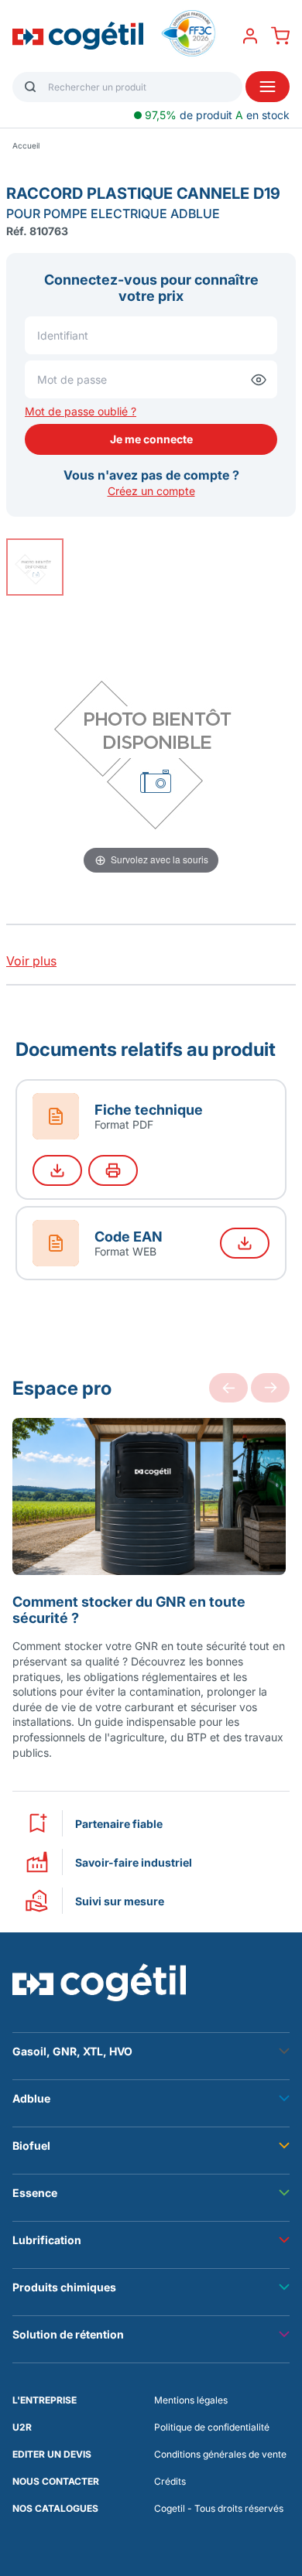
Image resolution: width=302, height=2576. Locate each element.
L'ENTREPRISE (45, 2400)
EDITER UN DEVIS (52, 2454)
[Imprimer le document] (113, 1170)
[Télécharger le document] (57, 1170)
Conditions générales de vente (220, 2454)
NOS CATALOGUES (55, 2508)
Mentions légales (191, 2400)
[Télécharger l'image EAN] (245, 1243)
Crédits (170, 2481)
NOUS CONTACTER (56, 2481)
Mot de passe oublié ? (81, 411)
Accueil (26, 145)
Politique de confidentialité (212, 2427)
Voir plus (31, 961)
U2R (22, 2427)
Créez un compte (151, 491)
